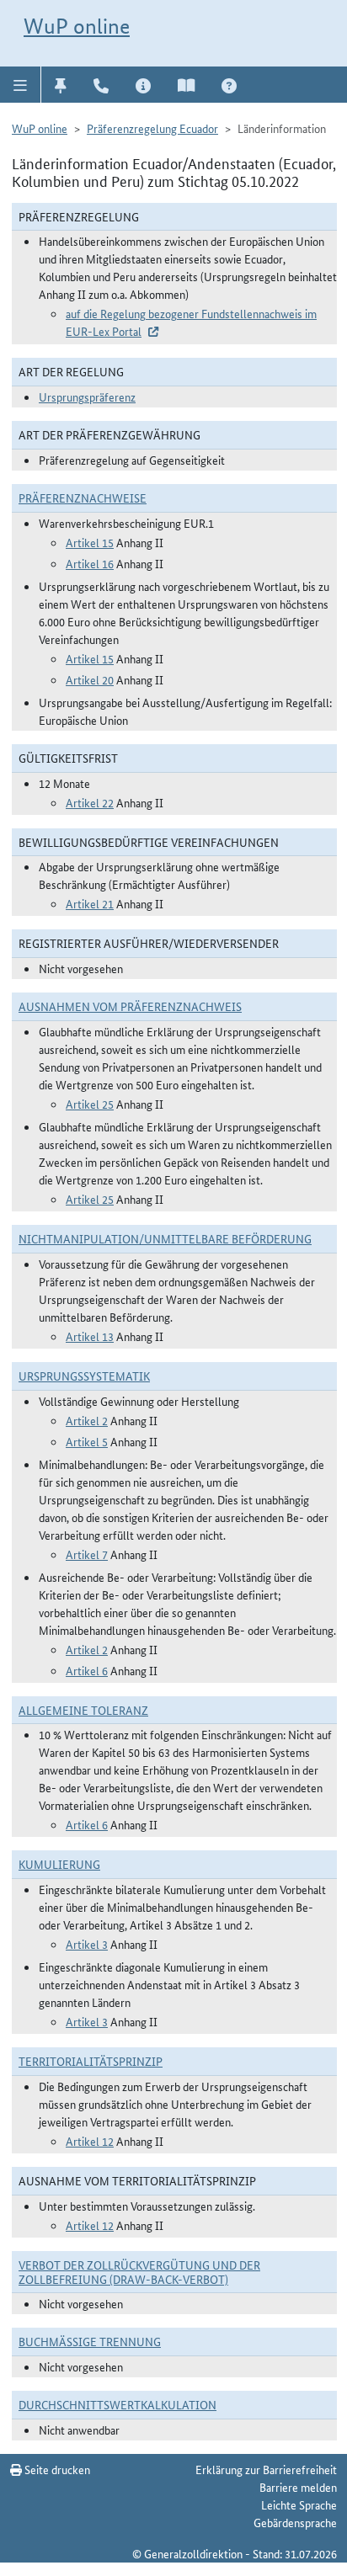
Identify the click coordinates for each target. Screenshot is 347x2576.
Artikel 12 (90, 2141)
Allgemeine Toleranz (83, 1710)
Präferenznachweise (83, 498)
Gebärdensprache (295, 2522)
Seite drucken (56, 2469)
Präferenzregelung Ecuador (152, 128)
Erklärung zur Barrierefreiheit (266, 2469)
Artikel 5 (87, 1441)
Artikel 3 (87, 1944)
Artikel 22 (90, 802)
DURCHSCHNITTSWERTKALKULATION (117, 2404)
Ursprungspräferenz (87, 397)
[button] (21, 84)
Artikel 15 (90, 542)
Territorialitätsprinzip (91, 2061)
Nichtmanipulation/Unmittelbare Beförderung (165, 1238)
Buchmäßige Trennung (90, 2341)
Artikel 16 (90, 563)
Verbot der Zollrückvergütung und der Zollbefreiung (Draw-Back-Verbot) (139, 2272)
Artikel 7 (87, 1554)
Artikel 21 (90, 903)
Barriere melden (298, 2487)
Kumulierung (59, 1864)
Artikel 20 (90, 679)
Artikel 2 (87, 1420)
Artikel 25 (90, 1104)
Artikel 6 (87, 1670)
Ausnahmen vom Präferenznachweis (130, 1006)
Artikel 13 (90, 1336)
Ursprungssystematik (84, 1376)
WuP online (77, 26)
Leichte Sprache (299, 2504)
